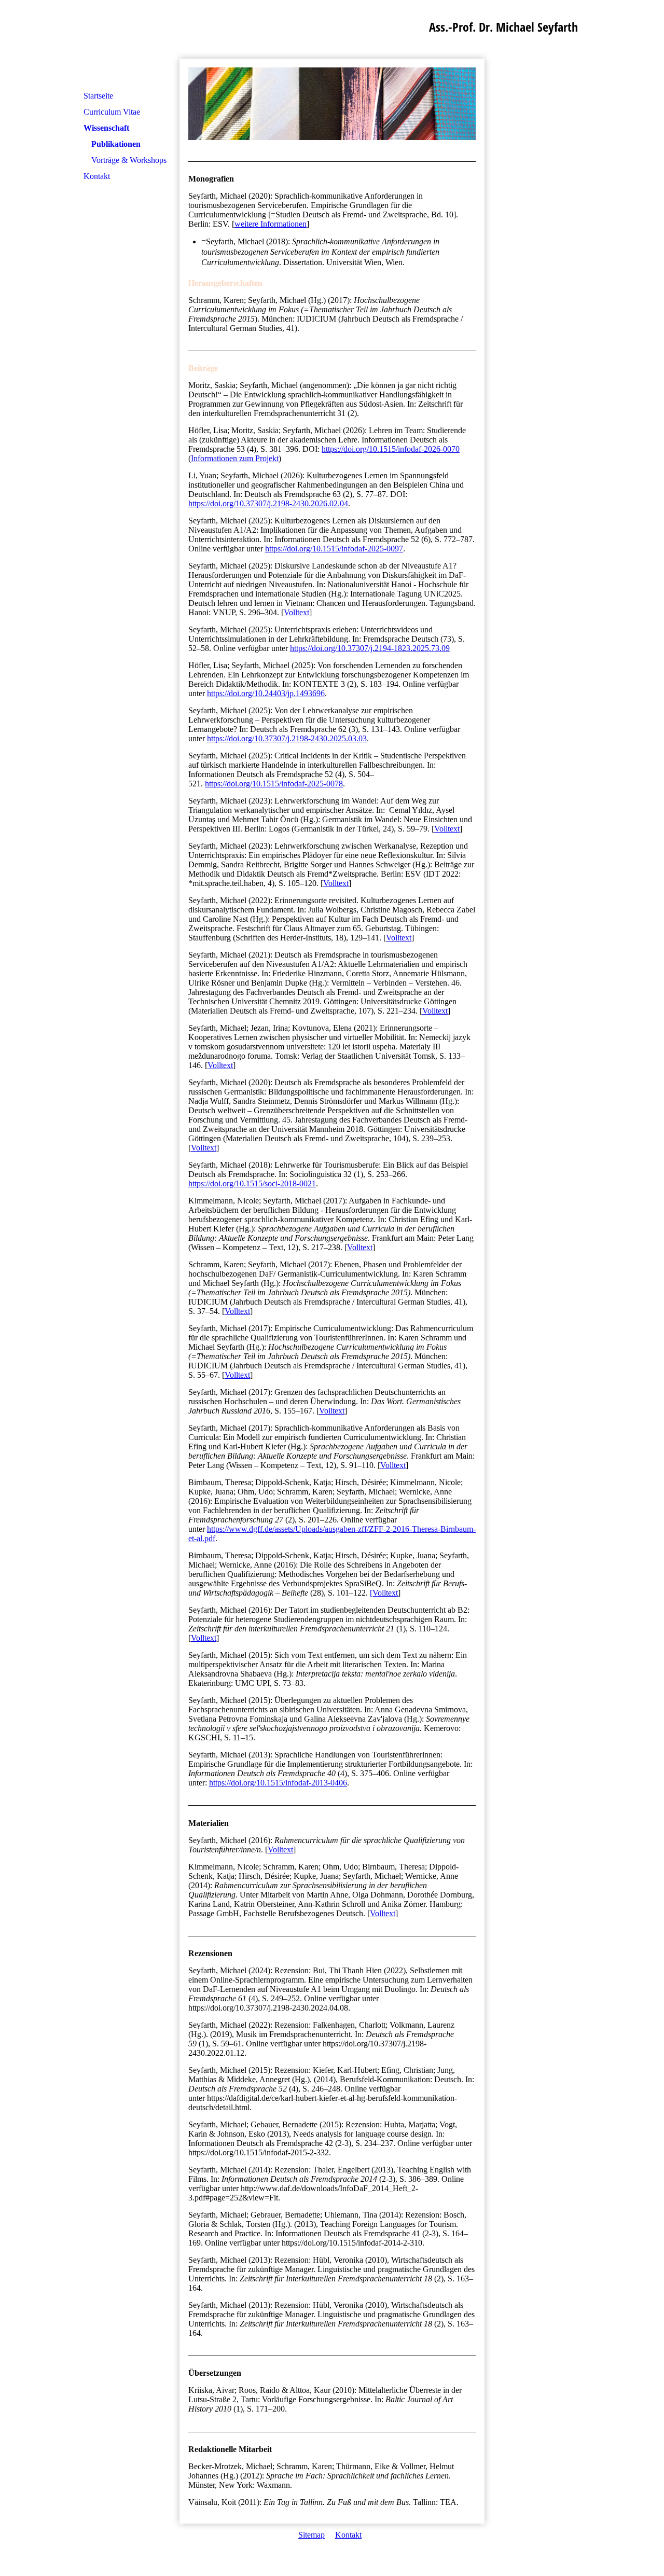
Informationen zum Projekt (235, 458)
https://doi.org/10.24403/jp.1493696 (266, 693)
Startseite (98, 96)
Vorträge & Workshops (129, 160)
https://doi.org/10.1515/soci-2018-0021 (252, 1183)
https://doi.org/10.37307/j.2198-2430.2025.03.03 (287, 738)
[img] (332, 104)
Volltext (296, 612)
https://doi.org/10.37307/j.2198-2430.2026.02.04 (268, 503)
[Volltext (384, 1593)
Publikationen (116, 144)
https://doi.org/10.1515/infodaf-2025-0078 (274, 784)
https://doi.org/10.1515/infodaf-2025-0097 (334, 549)
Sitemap (312, 2535)
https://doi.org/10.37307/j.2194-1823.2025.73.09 (370, 648)
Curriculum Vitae (112, 112)
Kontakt (97, 176)
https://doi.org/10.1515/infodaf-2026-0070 (391, 449)
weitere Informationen (271, 224)
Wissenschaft (106, 128)
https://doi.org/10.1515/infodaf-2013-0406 (278, 1783)
